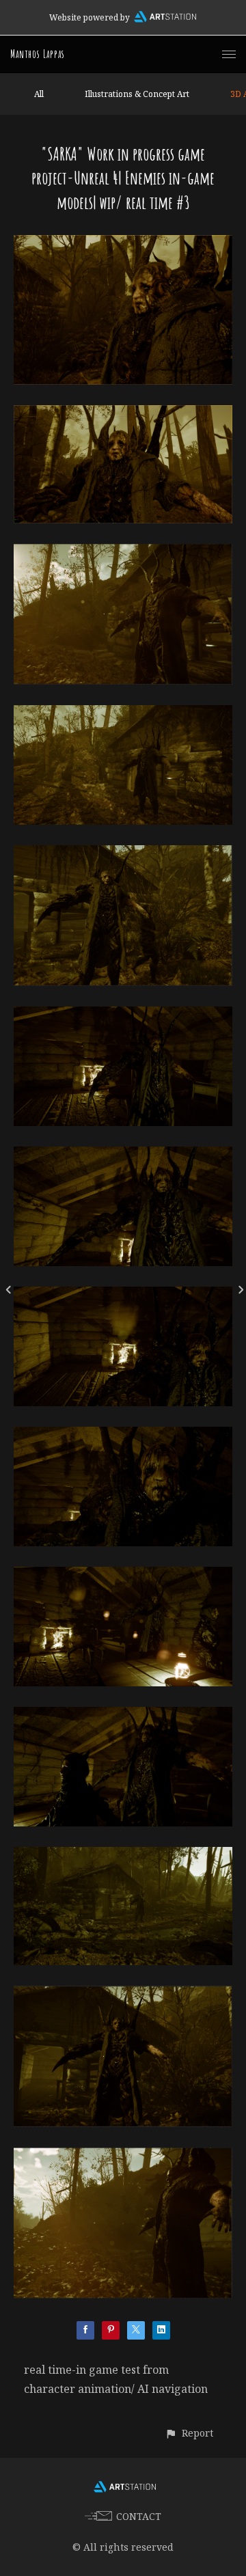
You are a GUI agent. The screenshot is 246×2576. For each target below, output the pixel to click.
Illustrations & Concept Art (137, 94)
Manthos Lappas (38, 54)
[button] (189, 2433)
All (39, 94)
